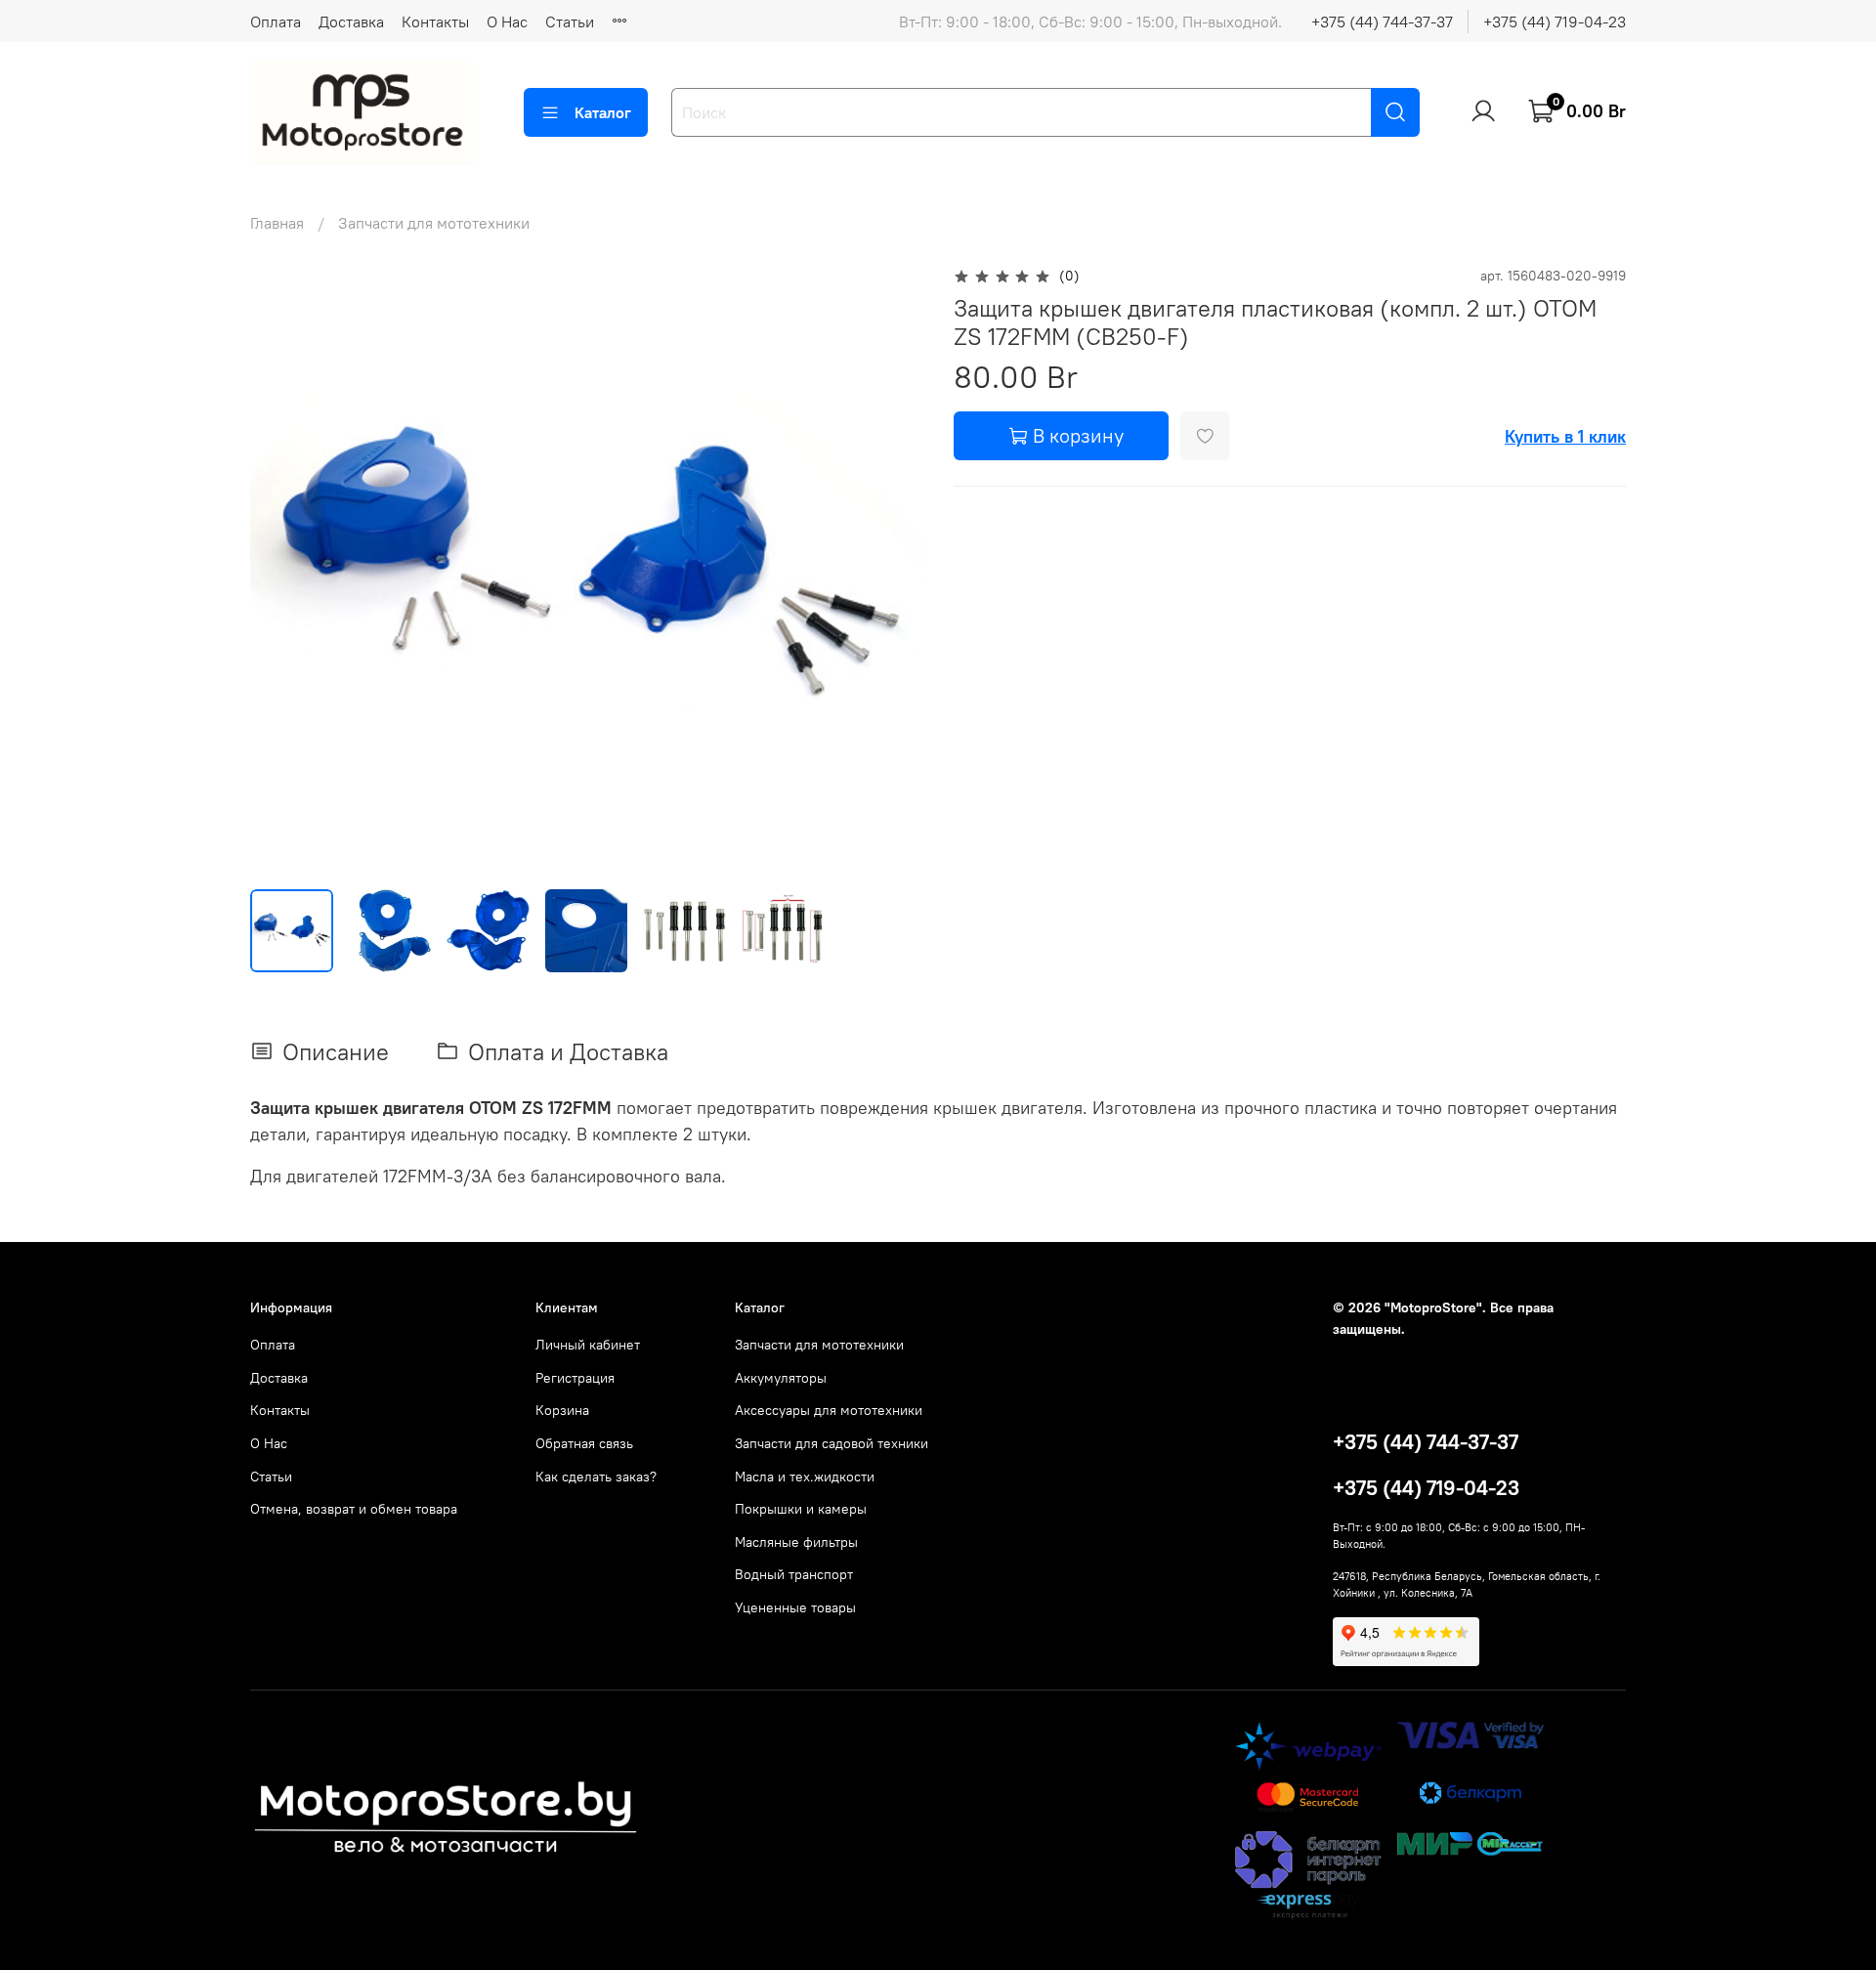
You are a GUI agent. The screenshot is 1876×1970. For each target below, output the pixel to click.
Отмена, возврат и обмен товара (354, 1509)
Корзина (562, 1410)
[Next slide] (891, 569)
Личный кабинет (588, 1345)
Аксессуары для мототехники (829, 1410)
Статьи (570, 21)
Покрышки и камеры (801, 1509)
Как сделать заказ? (596, 1477)
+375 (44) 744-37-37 (1382, 21)
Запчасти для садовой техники (831, 1443)
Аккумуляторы (781, 1378)
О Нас (507, 21)
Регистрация (575, 1378)
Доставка (351, 21)
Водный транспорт (794, 1574)
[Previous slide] (281, 569)
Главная (277, 223)
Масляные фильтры (796, 1542)
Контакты (435, 21)
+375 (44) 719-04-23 (1555, 21)
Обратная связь (584, 1443)
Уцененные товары (795, 1607)
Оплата (276, 21)
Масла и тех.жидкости (805, 1477)
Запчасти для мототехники (434, 223)
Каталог (603, 112)
